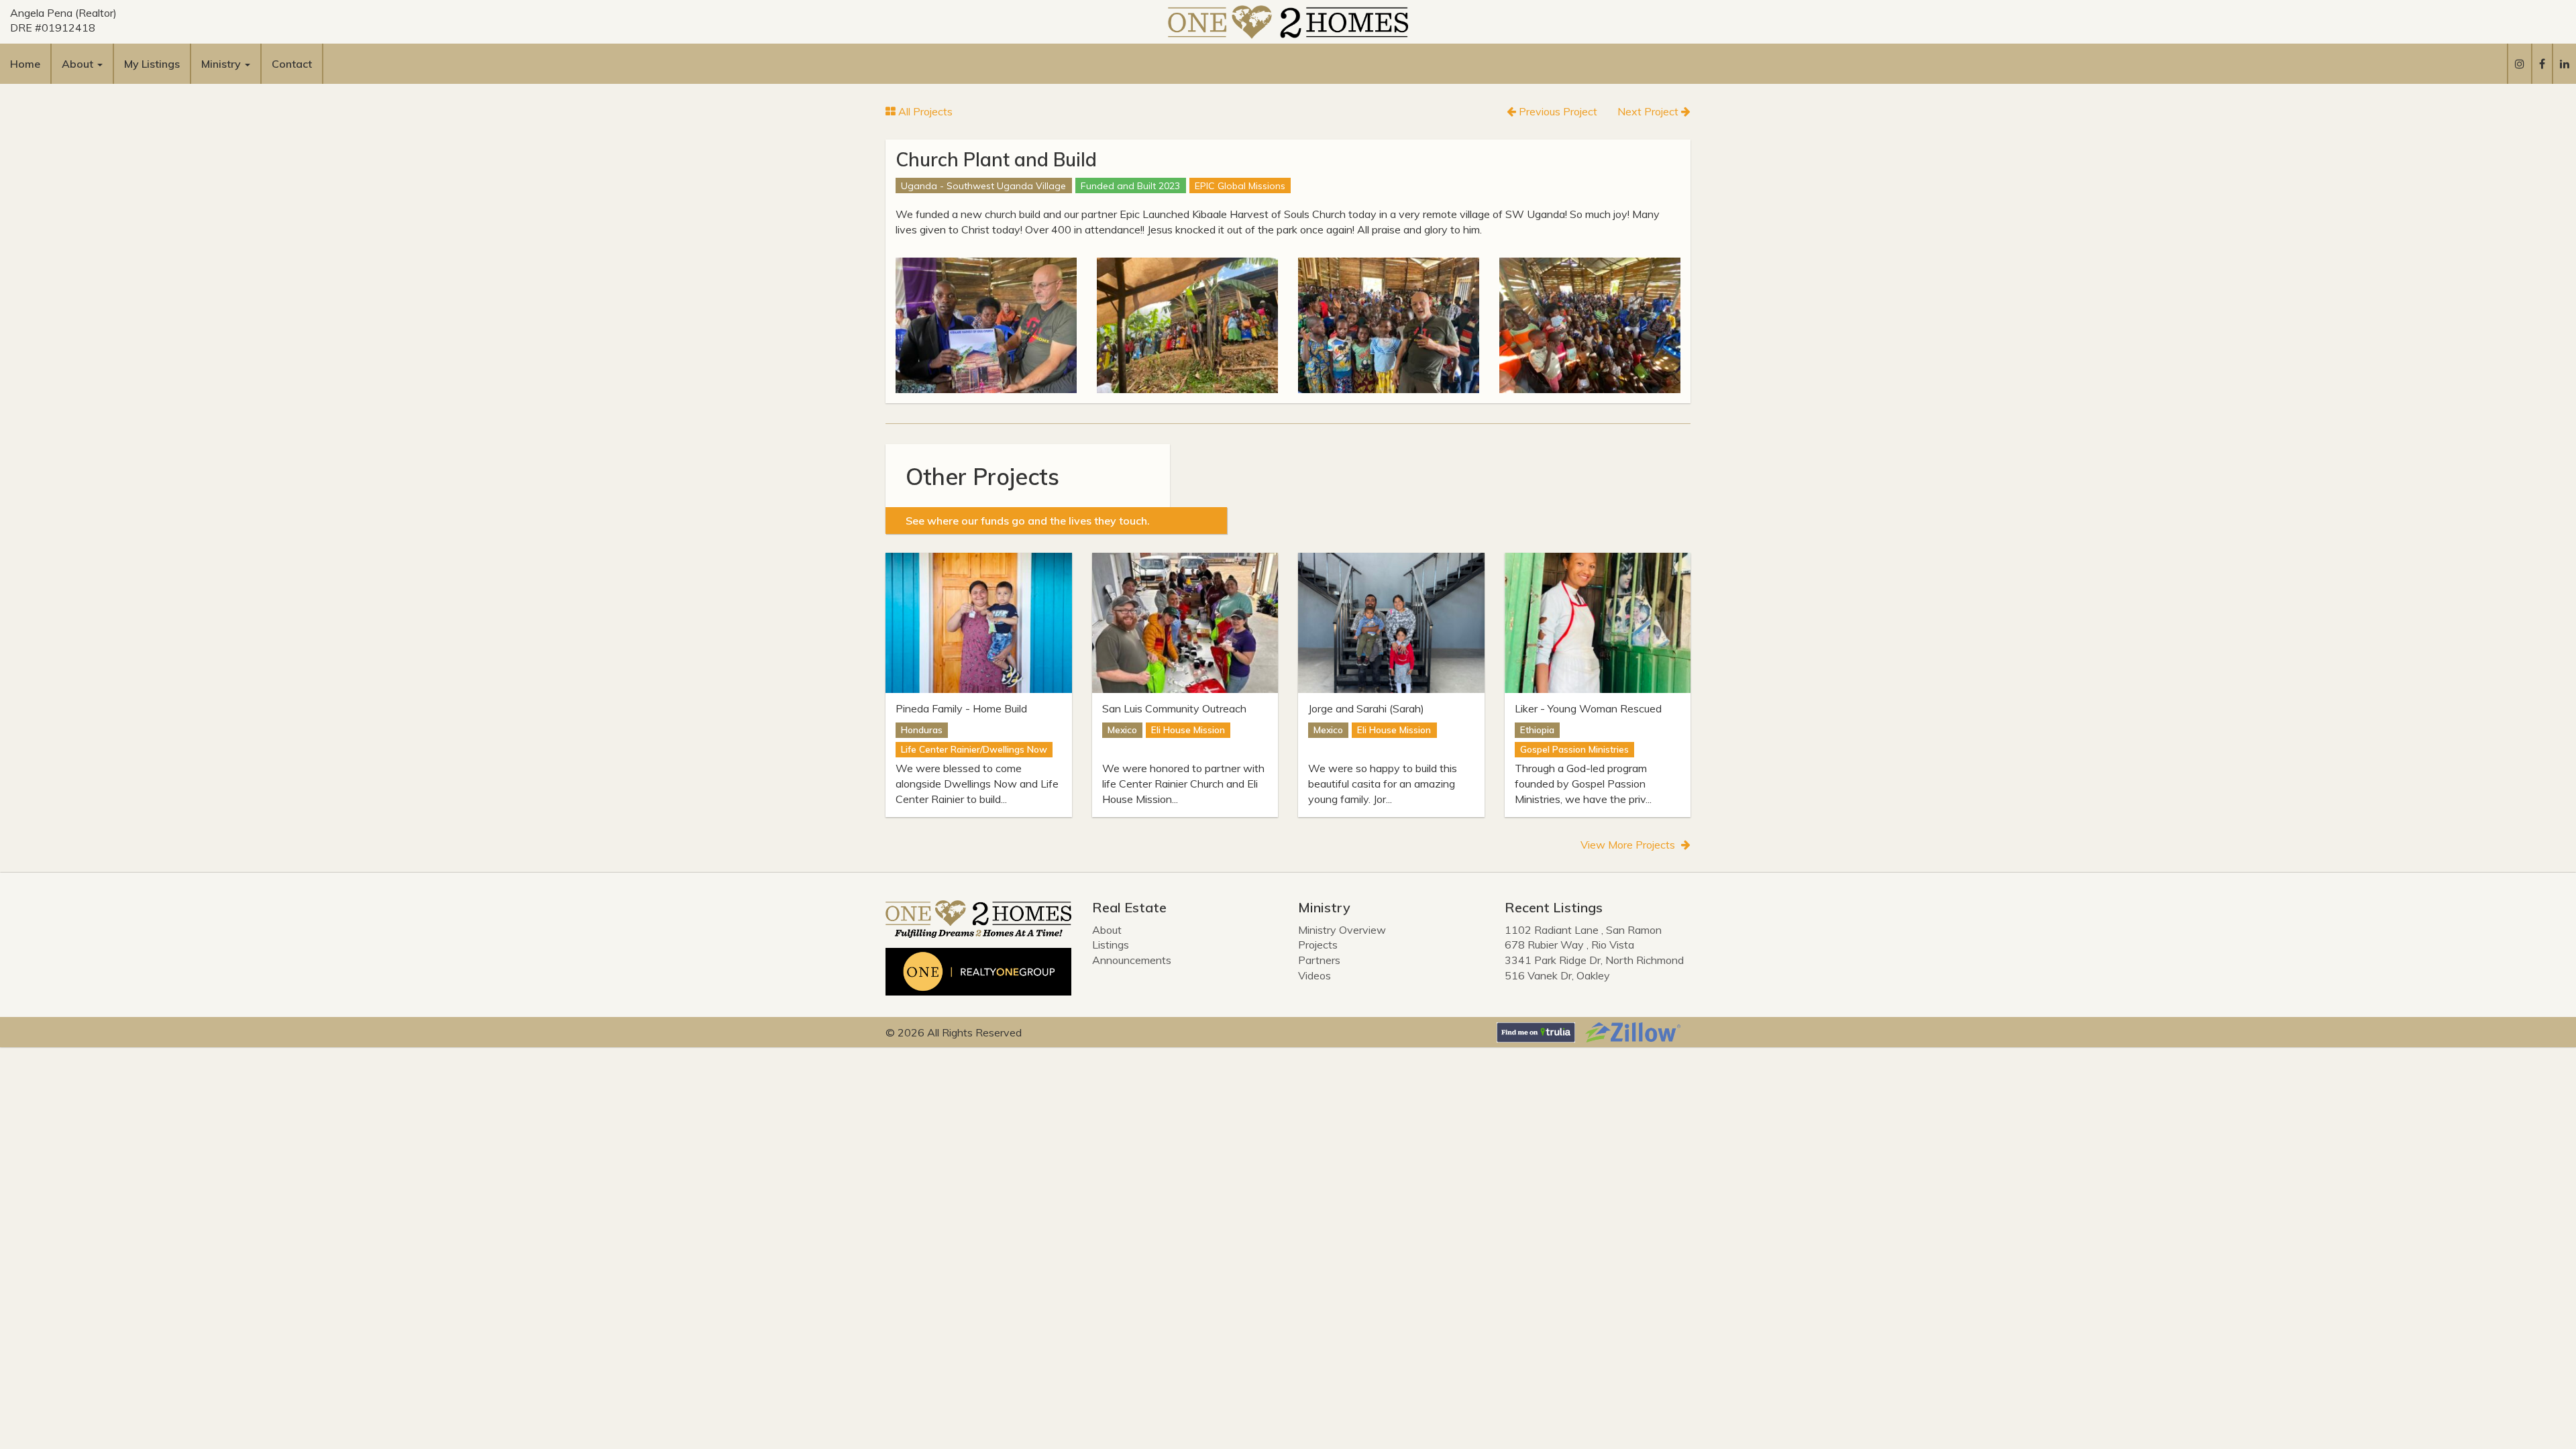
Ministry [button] (222, 64)
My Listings (152, 64)
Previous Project (1557, 111)
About (1107, 930)
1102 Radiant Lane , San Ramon (1583, 930)
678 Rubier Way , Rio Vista (1569, 945)
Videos (1314, 975)
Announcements (1132, 960)
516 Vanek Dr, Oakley (1557, 975)
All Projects (924, 111)
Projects (1318, 945)
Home (25, 64)
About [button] (79, 64)
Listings (1111, 945)
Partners (1319, 960)
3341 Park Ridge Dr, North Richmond (1594, 960)
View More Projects (1629, 845)
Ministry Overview (1342, 930)
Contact (292, 64)
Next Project (1649, 111)
